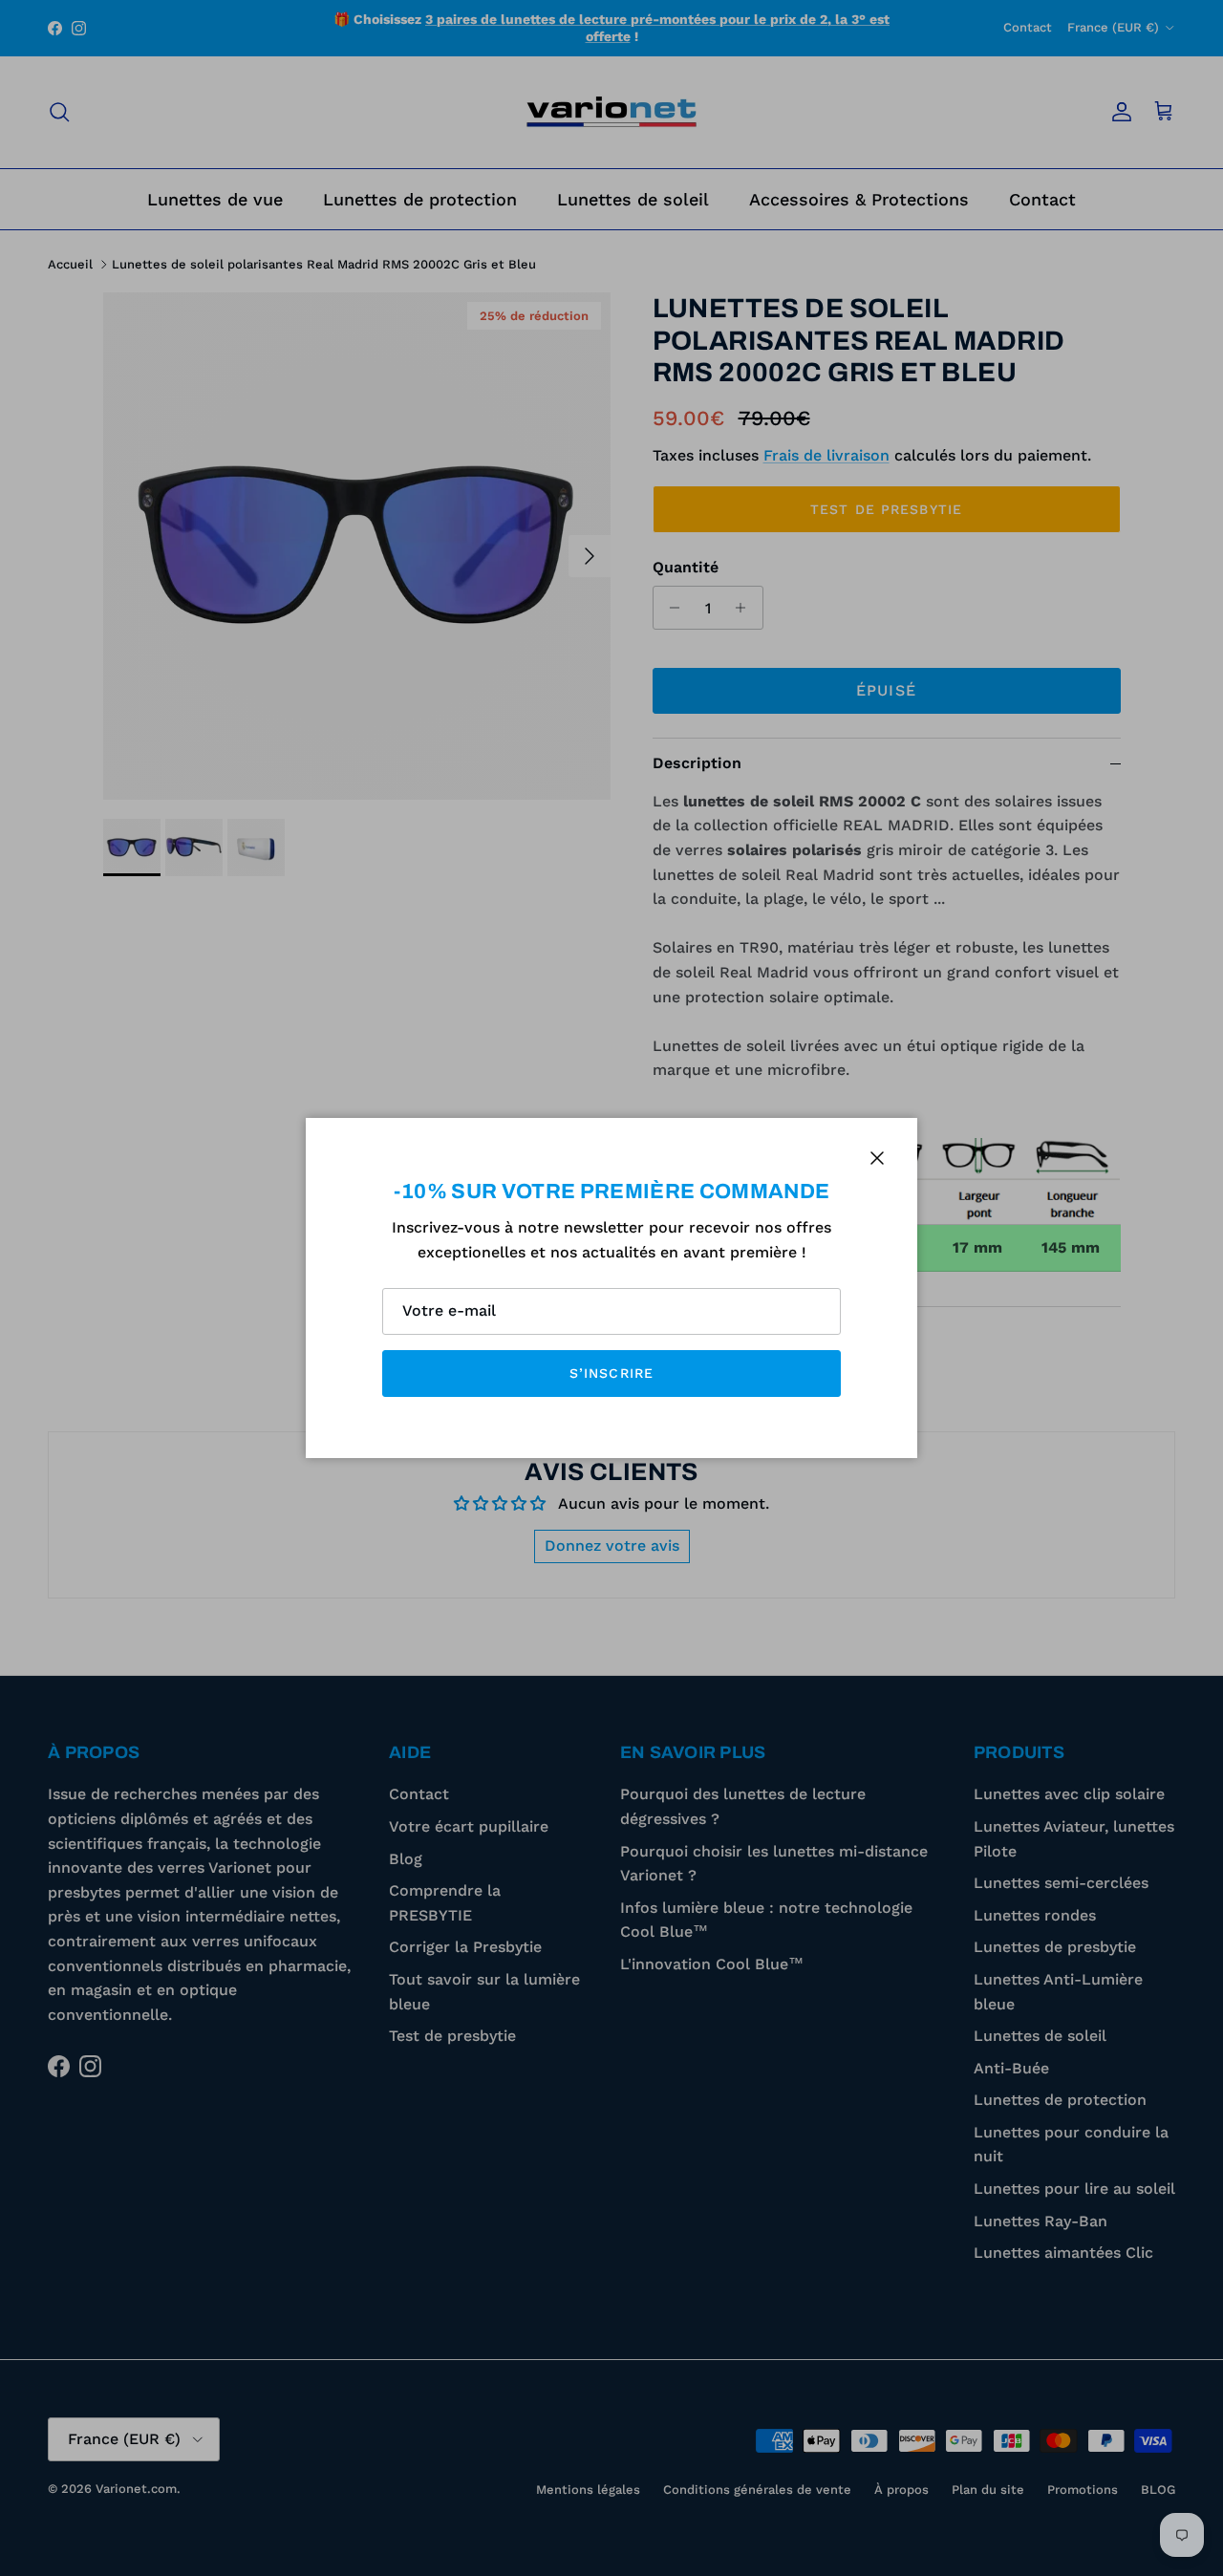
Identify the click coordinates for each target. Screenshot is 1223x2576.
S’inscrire (611, 1373)
